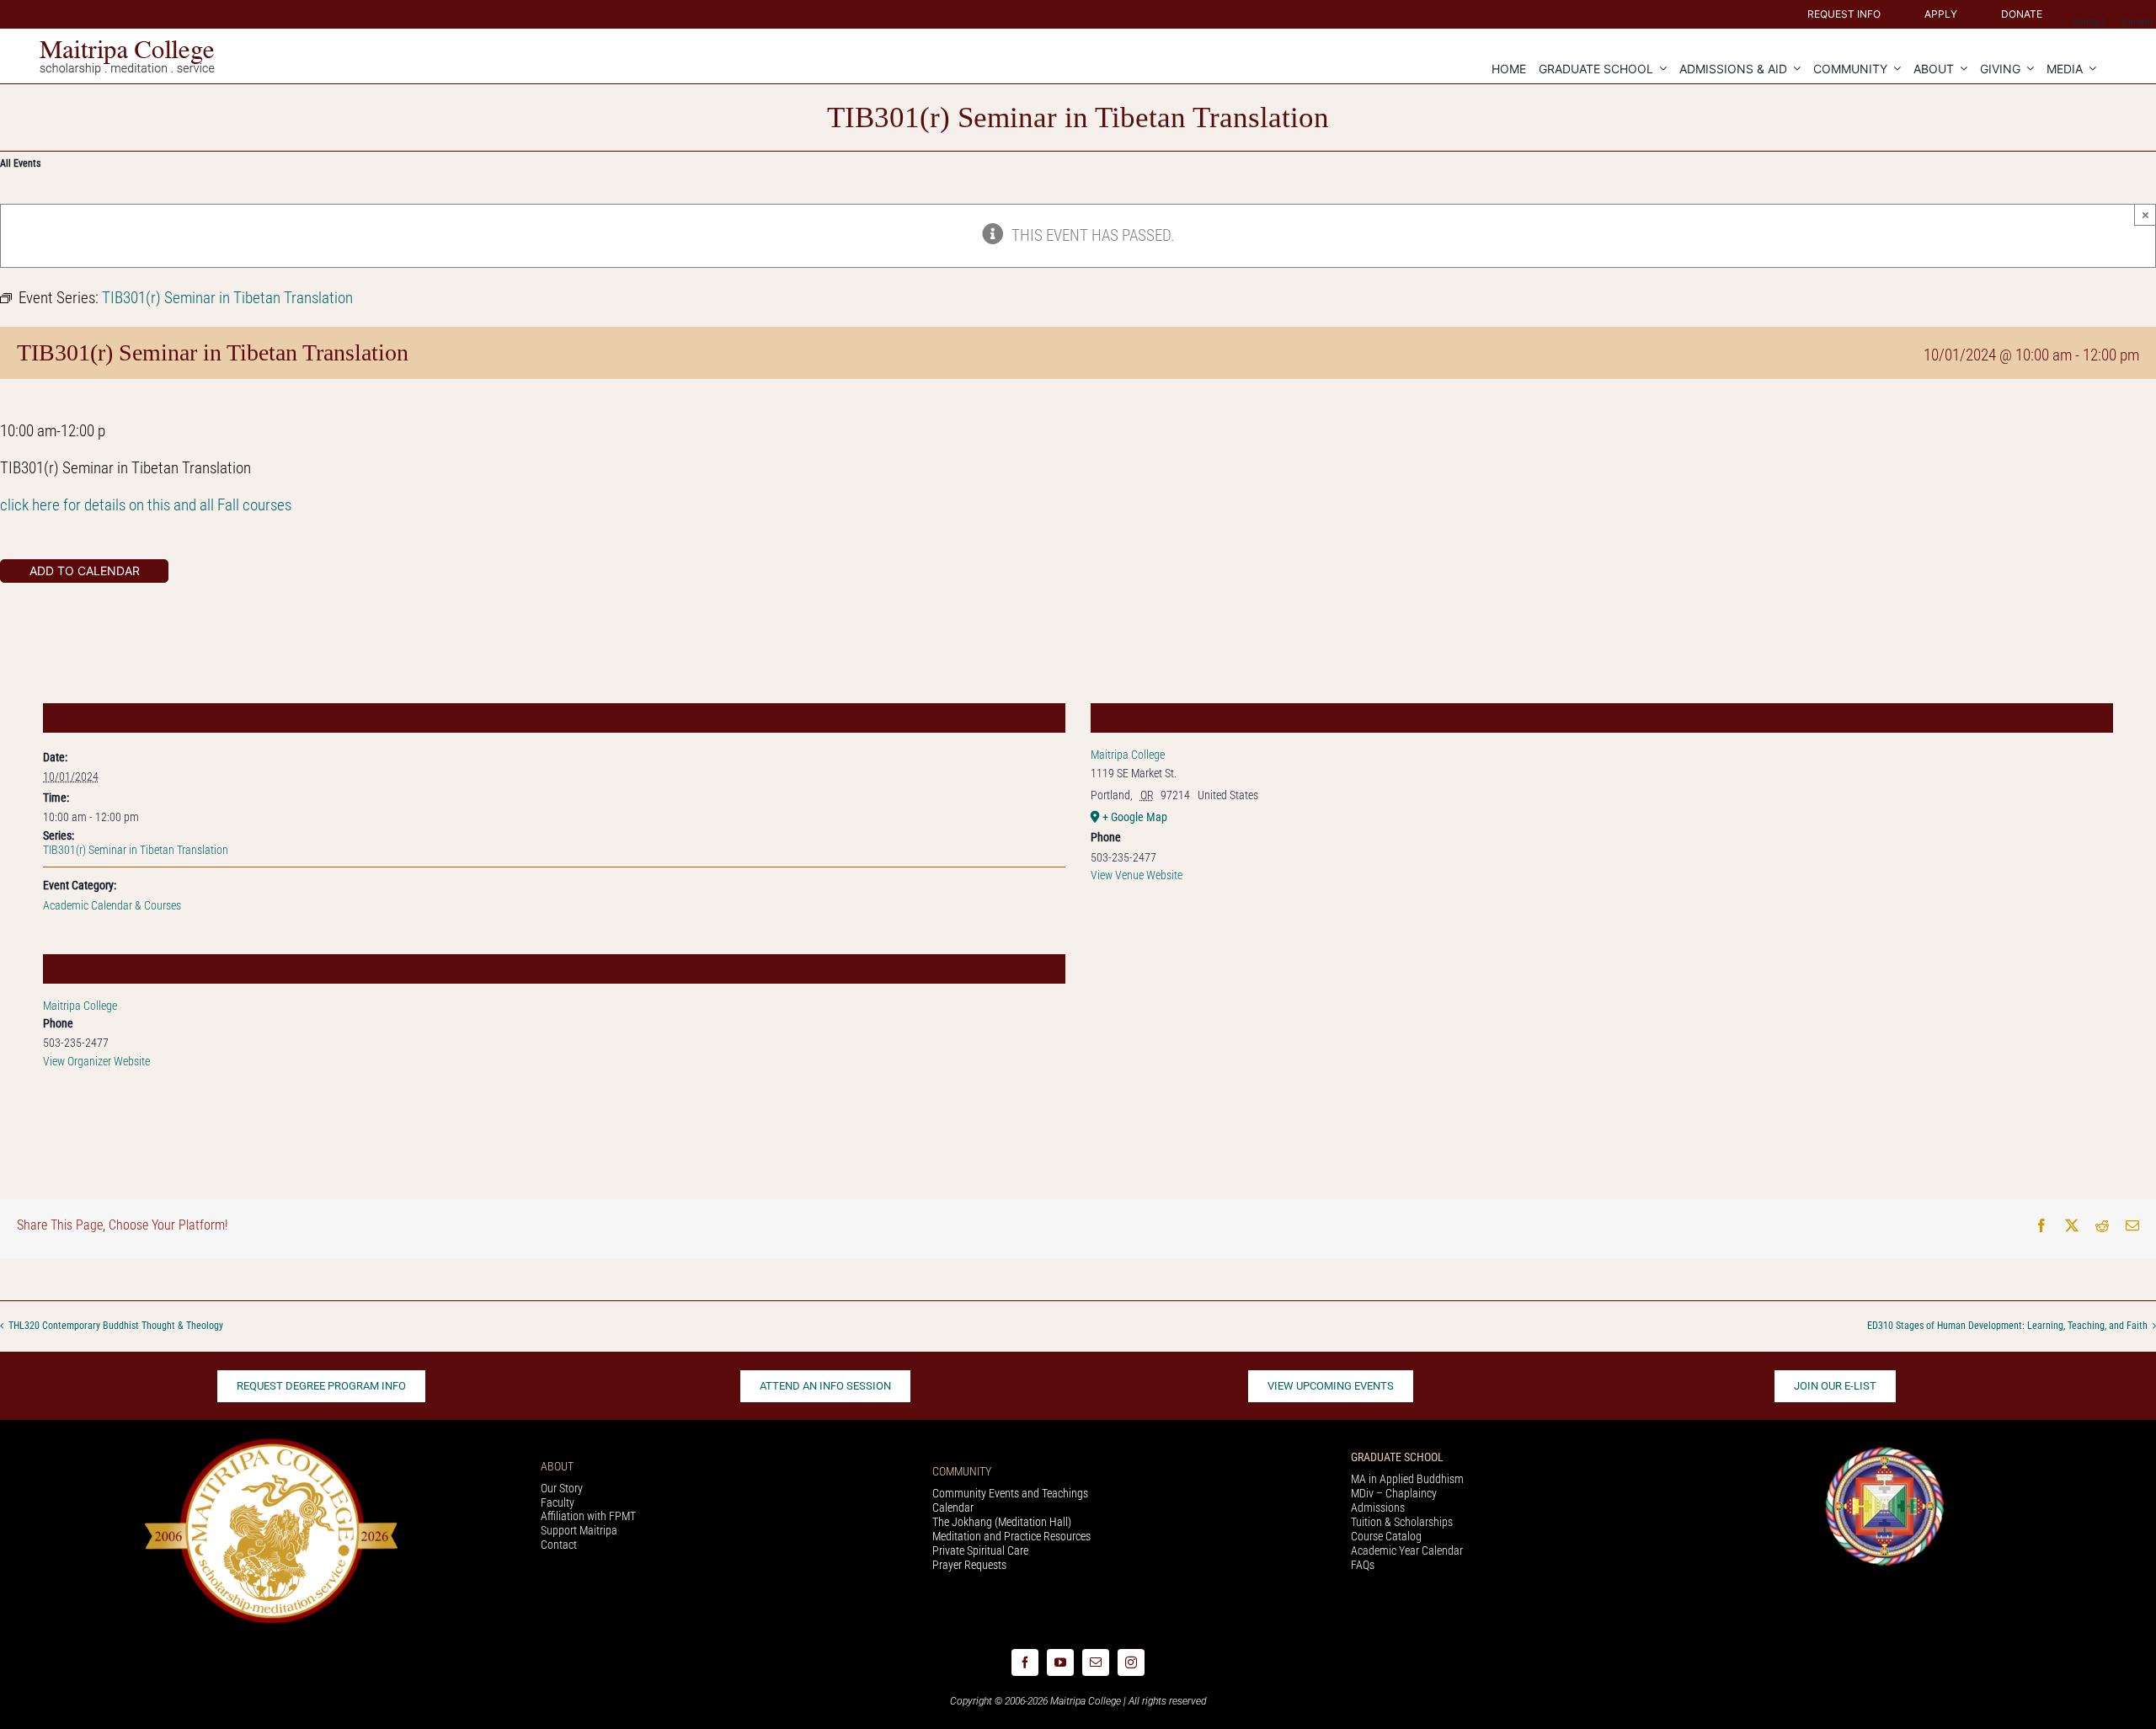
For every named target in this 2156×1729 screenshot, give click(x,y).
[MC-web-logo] (129, 48)
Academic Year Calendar (1407, 1550)
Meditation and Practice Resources (1011, 1536)
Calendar (953, 1508)
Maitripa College (80, 1006)
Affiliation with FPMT (588, 1516)
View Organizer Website (96, 1061)
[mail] (1096, 1662)
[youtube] (1060, 1662)
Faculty (558, 1502)
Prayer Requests (969, 1565)
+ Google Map (1135, 817)
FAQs (1363, 1565)
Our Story (562, 1488)
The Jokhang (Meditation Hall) (1002, 1522)
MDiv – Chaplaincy (1394, 1493)
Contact (559, 1545)
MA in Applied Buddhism (1407, 1479)
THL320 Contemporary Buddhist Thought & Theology (116, 1326)
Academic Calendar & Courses (112, 905)
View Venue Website (1137, 875)
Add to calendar (85, 571)
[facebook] (1025, 1662)
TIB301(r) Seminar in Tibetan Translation (136, 850)
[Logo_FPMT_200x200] (1885, 1451)
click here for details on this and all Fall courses (146, 505)
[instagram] (1131, 1662)
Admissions (1378, 1508)
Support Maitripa (579, 1530)
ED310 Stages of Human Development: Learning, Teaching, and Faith (2007, 1326)
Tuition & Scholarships (1402, 1522)
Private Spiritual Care (980, 1550)
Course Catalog (1386, 1536)
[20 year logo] (271, 1443)
